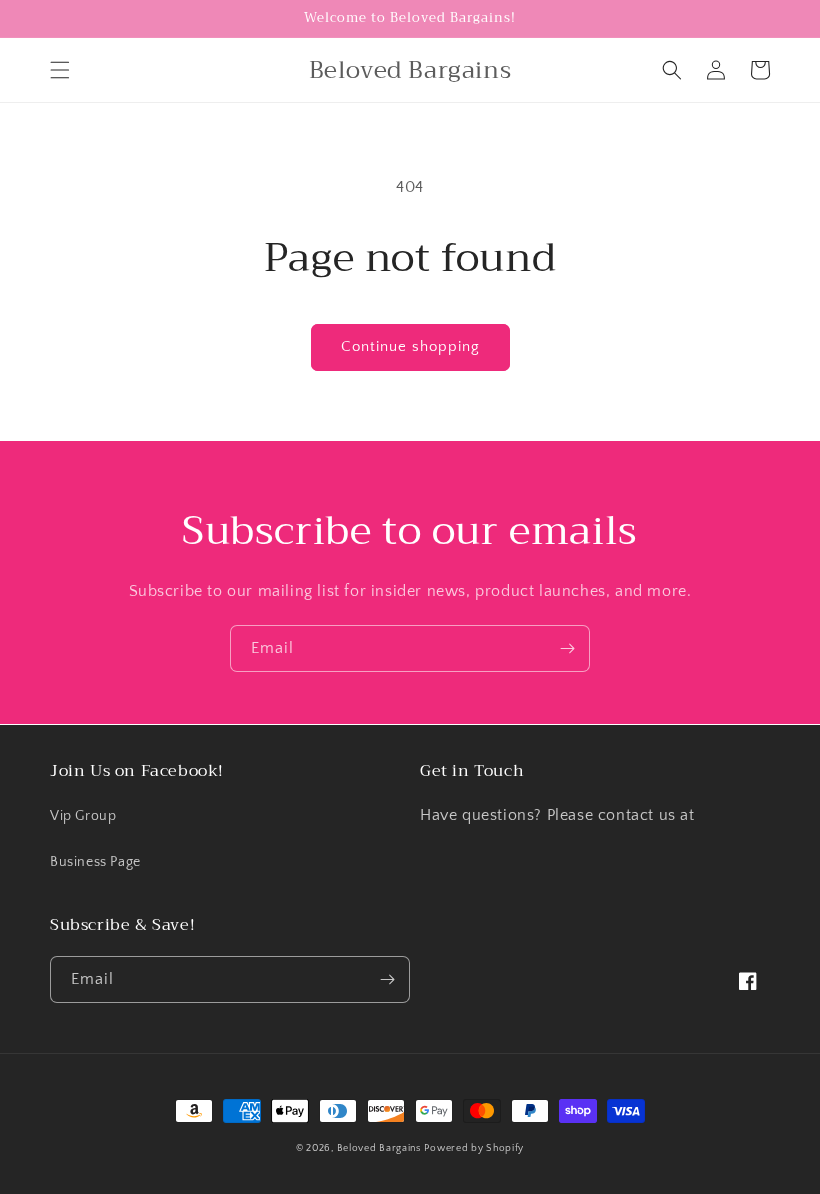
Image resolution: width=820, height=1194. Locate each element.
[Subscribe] (567, 648)
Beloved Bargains (379, 1148)
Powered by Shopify (474, 1148)
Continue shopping (410, 346)
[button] (60, 70)
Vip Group (83, 816)
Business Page (95, 862)
